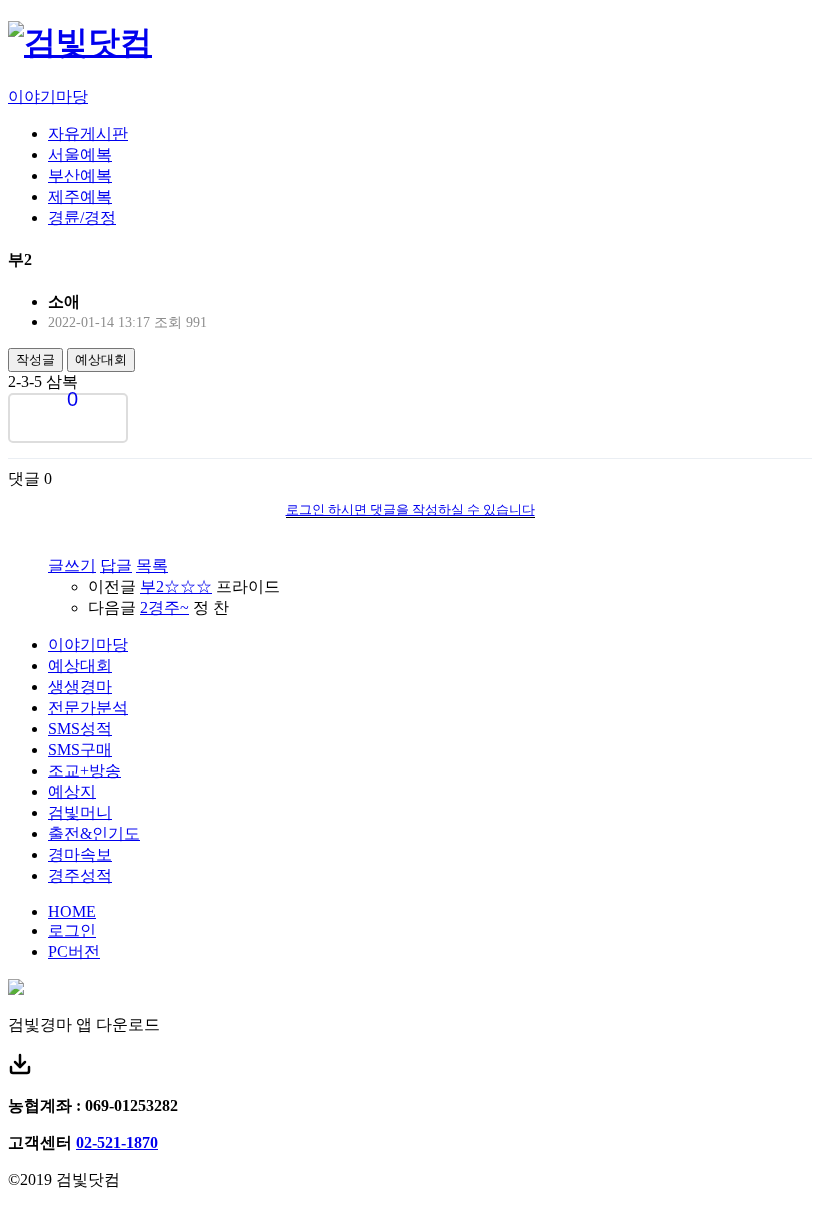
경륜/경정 (82, 217)
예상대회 (101, 359)
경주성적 (80, 875)
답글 (116, 565)
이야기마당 (48, 96)
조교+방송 (84, 770)
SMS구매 (80, 749)
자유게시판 (88, 133)
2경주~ (164, 607)
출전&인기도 (94, 833)
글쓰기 (72, 565)
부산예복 (80, 175)
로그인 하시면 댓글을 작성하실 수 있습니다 (410, 509)
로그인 (72, 930)
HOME (72, 911)
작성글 (35, 359)
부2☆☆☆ (176, 586)
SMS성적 (80, 728)
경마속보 (80, 854)
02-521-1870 (117, 1142)
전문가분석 (88, 707)
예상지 (72, 791)
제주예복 (80, 196)
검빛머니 (80, 812)
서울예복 (80, 154)
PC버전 (74, 951)
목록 (152, 565)
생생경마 (80, 686)
